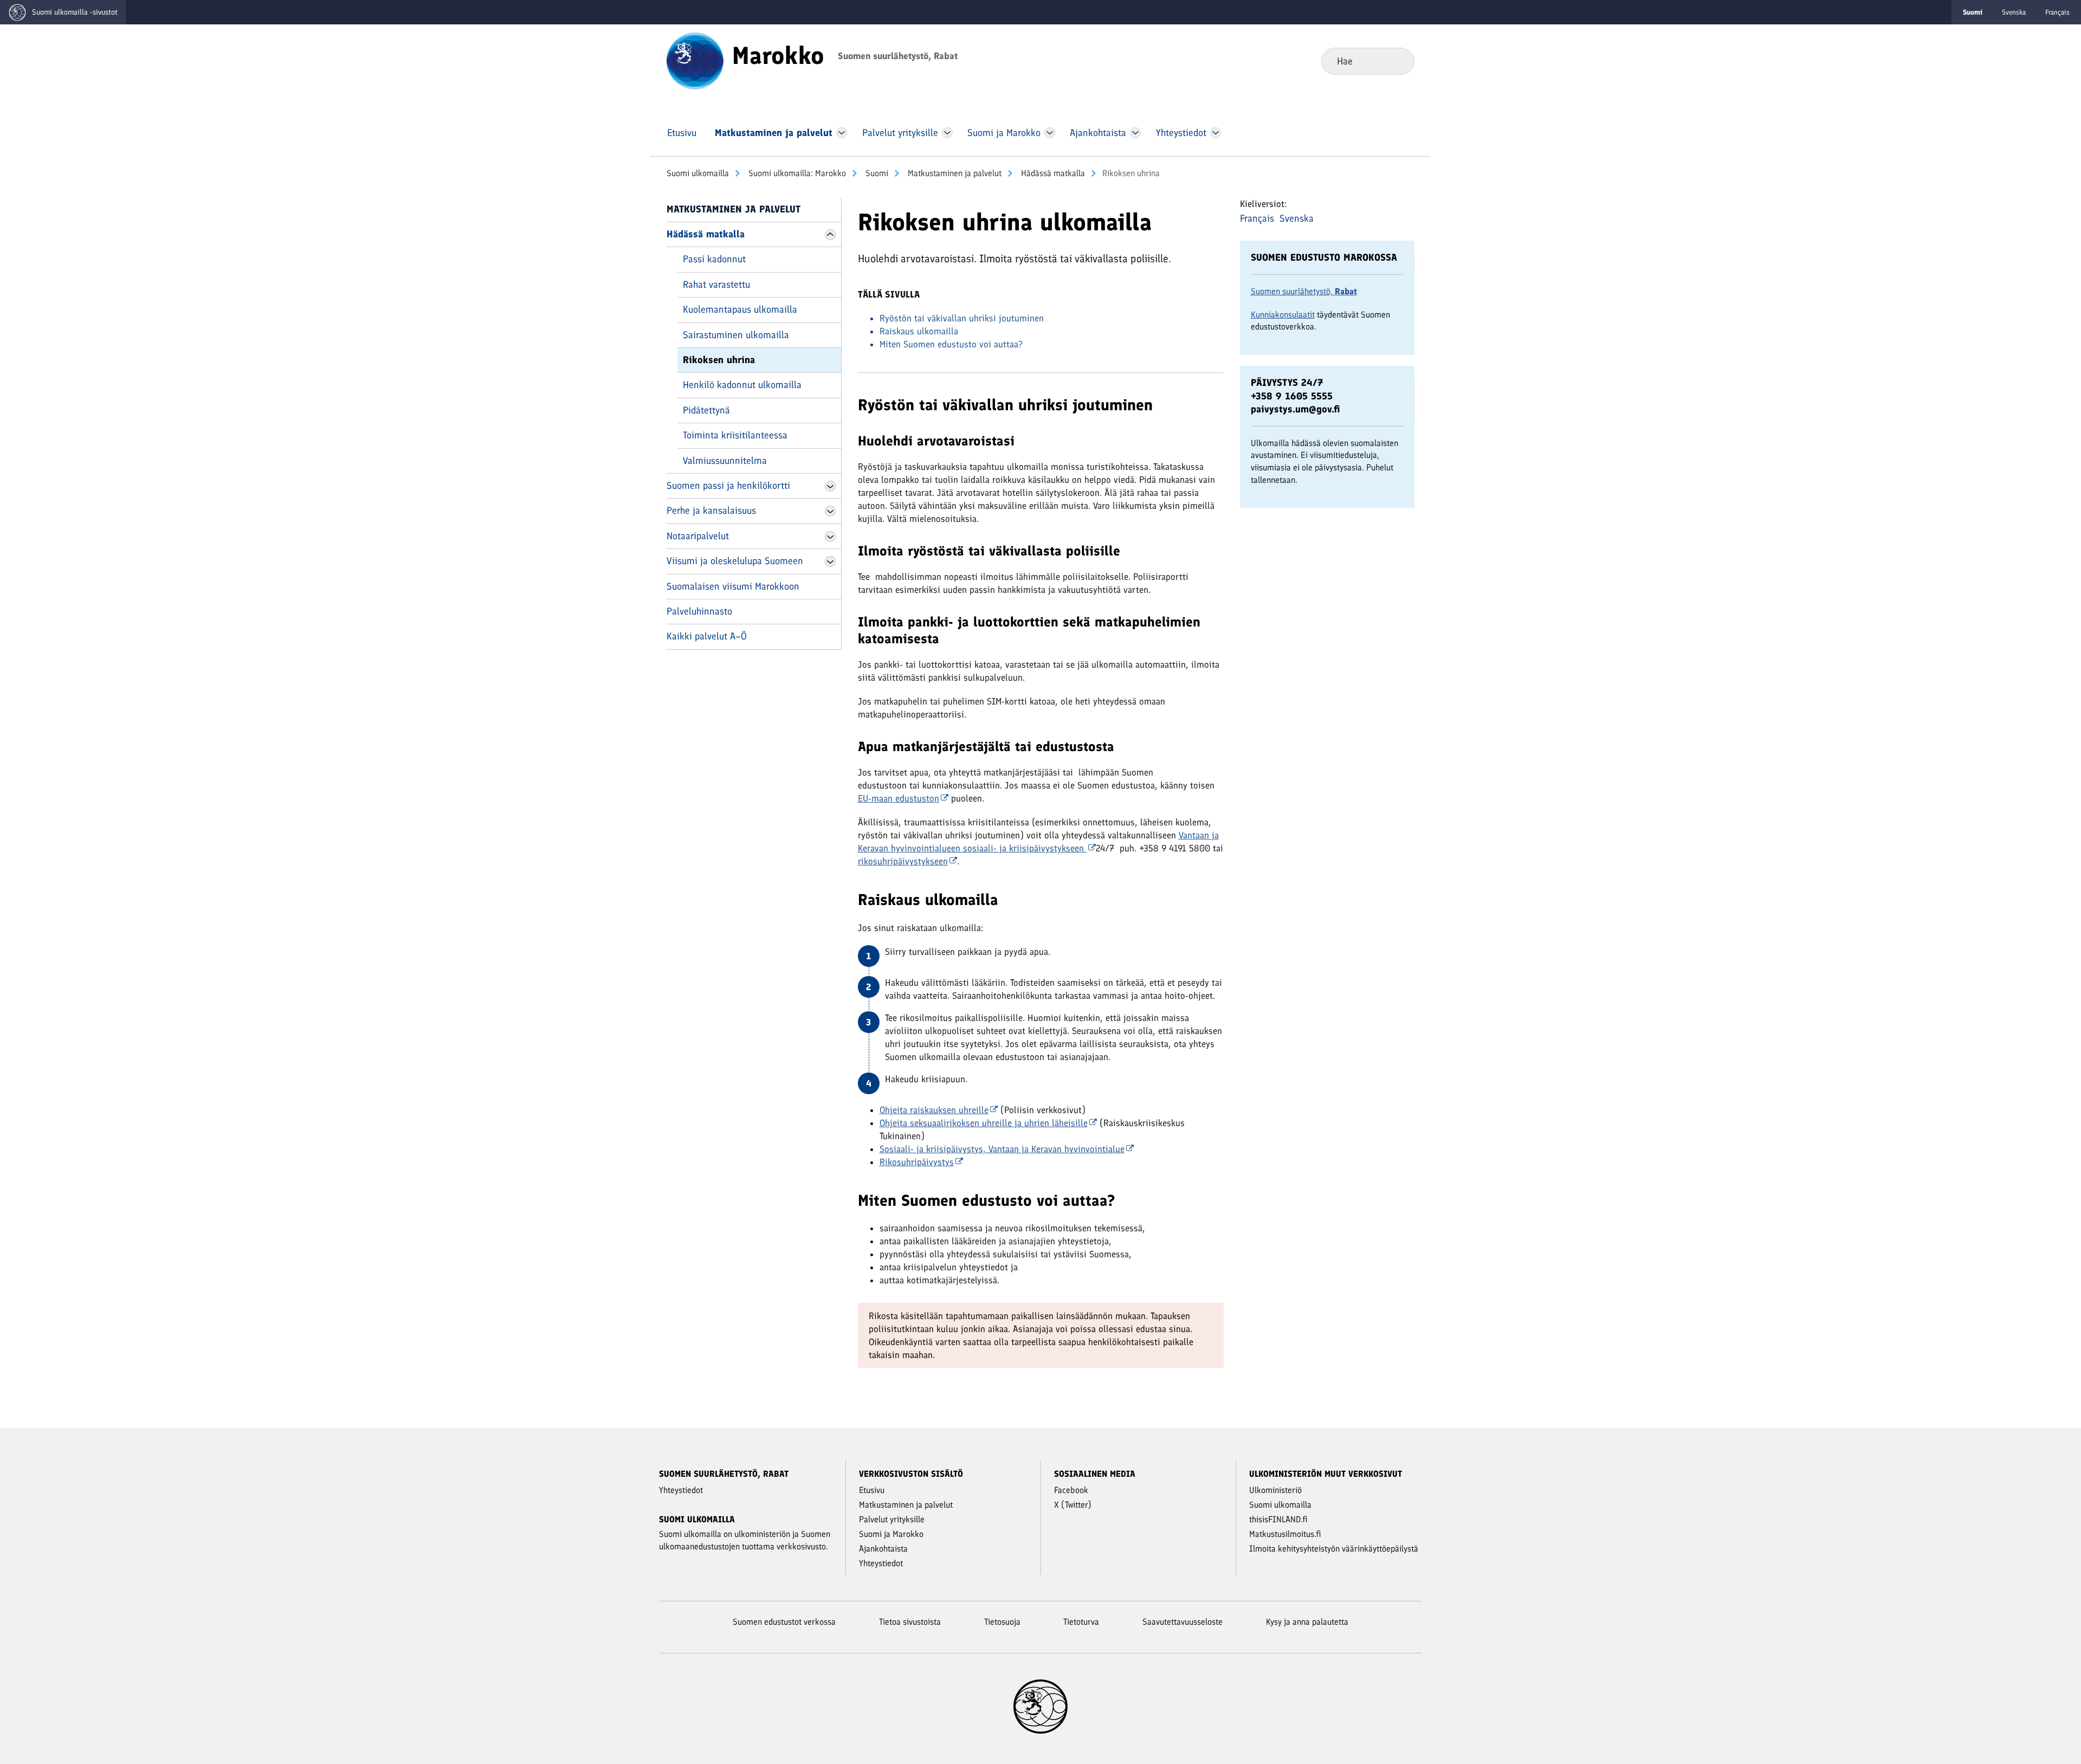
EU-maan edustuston (899, 798)
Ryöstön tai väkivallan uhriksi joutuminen (962, 318)
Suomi (876, 173)
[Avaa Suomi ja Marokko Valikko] (1050, 133)
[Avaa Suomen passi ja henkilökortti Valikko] (830, 486)
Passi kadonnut (714, 259)
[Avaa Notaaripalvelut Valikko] (830, 537)
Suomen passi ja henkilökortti (728, 486)
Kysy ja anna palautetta (1307, 1622)
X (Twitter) (1073, 1505)
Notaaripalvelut (698, 536)
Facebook (1071, 1490)
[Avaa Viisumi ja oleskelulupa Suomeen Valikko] (830, 561)
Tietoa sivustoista (910, 1622)
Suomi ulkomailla (698, 173)
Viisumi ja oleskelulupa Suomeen (735, 561)
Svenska (2014, 12)
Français (2057, 12)
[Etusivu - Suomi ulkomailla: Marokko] (695, 60)
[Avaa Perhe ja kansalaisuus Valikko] (830, 511)
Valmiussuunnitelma (725, 461)
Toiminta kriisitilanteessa (735, 435)
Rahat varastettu (716, 285)
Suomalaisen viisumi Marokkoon (733, 586)
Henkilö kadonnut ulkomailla (742, 385)
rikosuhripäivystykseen (903, 861)
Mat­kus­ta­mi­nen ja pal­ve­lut (954, 173)
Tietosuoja (1002, 1622)
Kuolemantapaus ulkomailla (740, 309)
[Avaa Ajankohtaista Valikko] (1136, 133)
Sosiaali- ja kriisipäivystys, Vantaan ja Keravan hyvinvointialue (1002, 1149)
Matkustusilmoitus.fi (1285, 1534)
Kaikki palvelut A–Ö (707, 636)
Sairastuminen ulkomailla (736, 335)
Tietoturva (1081, 1622)
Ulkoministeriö (1275, 1490)
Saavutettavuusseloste (1182, 1622)
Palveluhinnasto (699, 611)
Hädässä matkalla (1052, 173)
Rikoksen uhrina (719, 360)
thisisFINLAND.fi (1278, 1519)
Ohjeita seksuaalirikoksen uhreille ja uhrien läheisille (984, 1123)
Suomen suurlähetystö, (1304, 291)
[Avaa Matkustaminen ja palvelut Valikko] (842, 133)
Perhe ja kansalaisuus (711, 511)
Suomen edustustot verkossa (784, 1622)
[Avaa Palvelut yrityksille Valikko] (947, 133)
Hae (1397, 61)
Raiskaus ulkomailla (919, 331)
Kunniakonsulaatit (1283, 315)
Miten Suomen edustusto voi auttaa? (951, 344)
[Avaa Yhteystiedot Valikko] (1215, 133)
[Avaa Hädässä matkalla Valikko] (830, 235)
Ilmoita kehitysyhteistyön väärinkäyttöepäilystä (1334, 1549)
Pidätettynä (706, 410)
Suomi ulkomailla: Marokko (796, 173)
